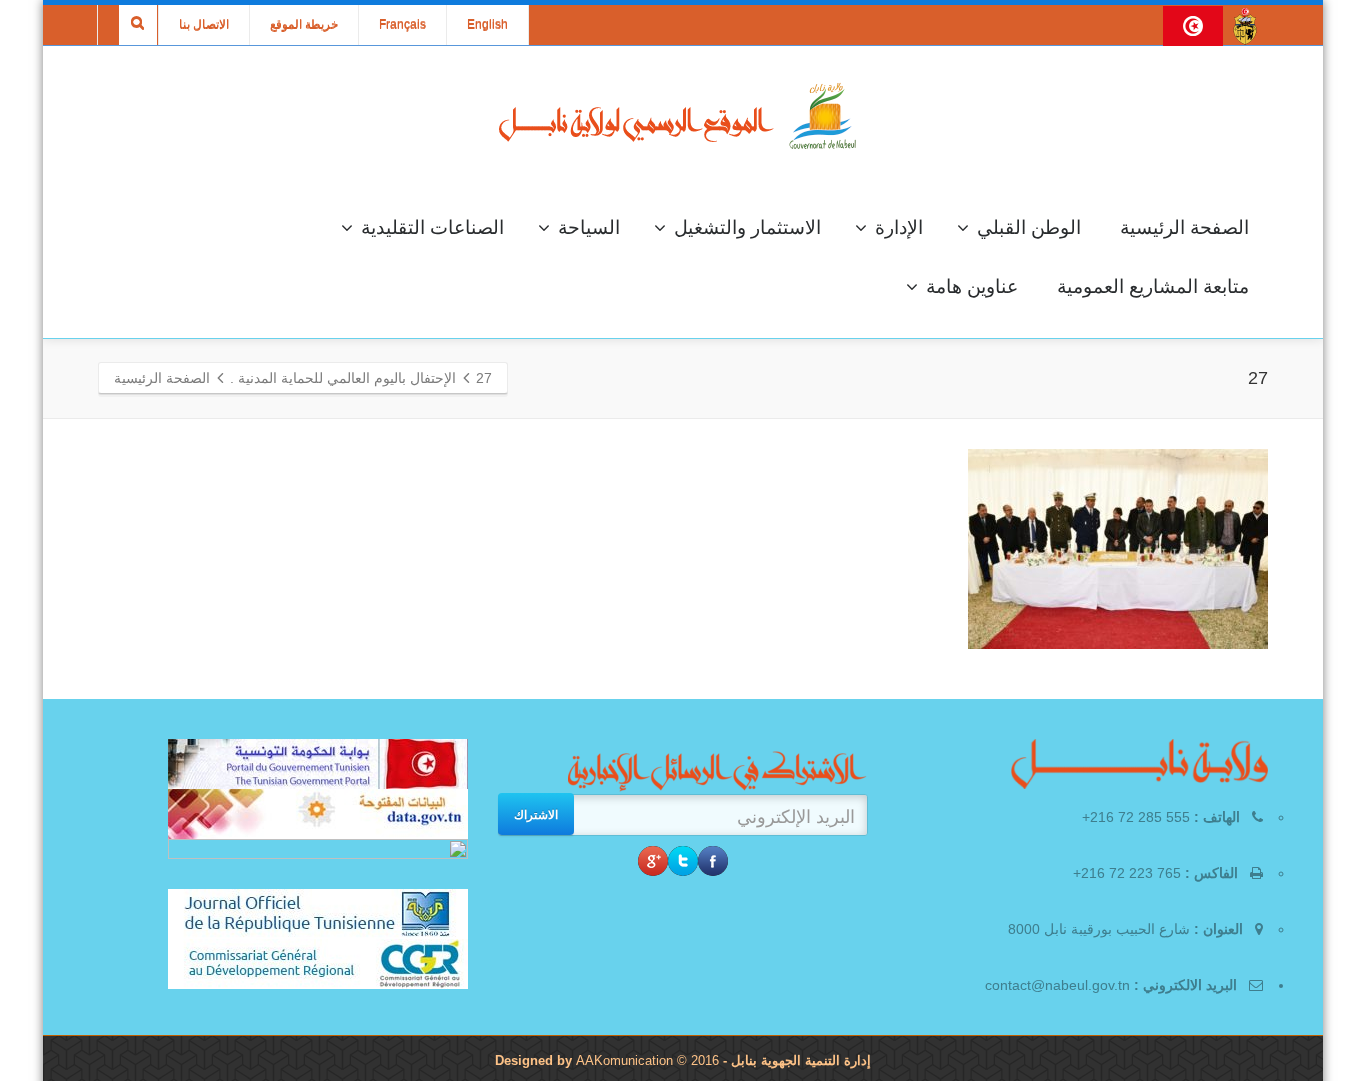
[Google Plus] (653, 861)
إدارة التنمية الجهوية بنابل (799, 1060)
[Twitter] (683, 861)
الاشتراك (536, 814)
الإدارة (899, 227)
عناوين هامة (972, 286)
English (487, 25)
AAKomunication (624, 1060)
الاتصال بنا (204, 25)
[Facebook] (713, 861)
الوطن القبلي (1029, 227)
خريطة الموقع (304, 25)
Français (402, 25)
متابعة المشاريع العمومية (1153, 286)
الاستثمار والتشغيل (747, 227)
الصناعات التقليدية (432, 227)
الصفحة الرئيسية (1184, 227)
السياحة (589, 227)
